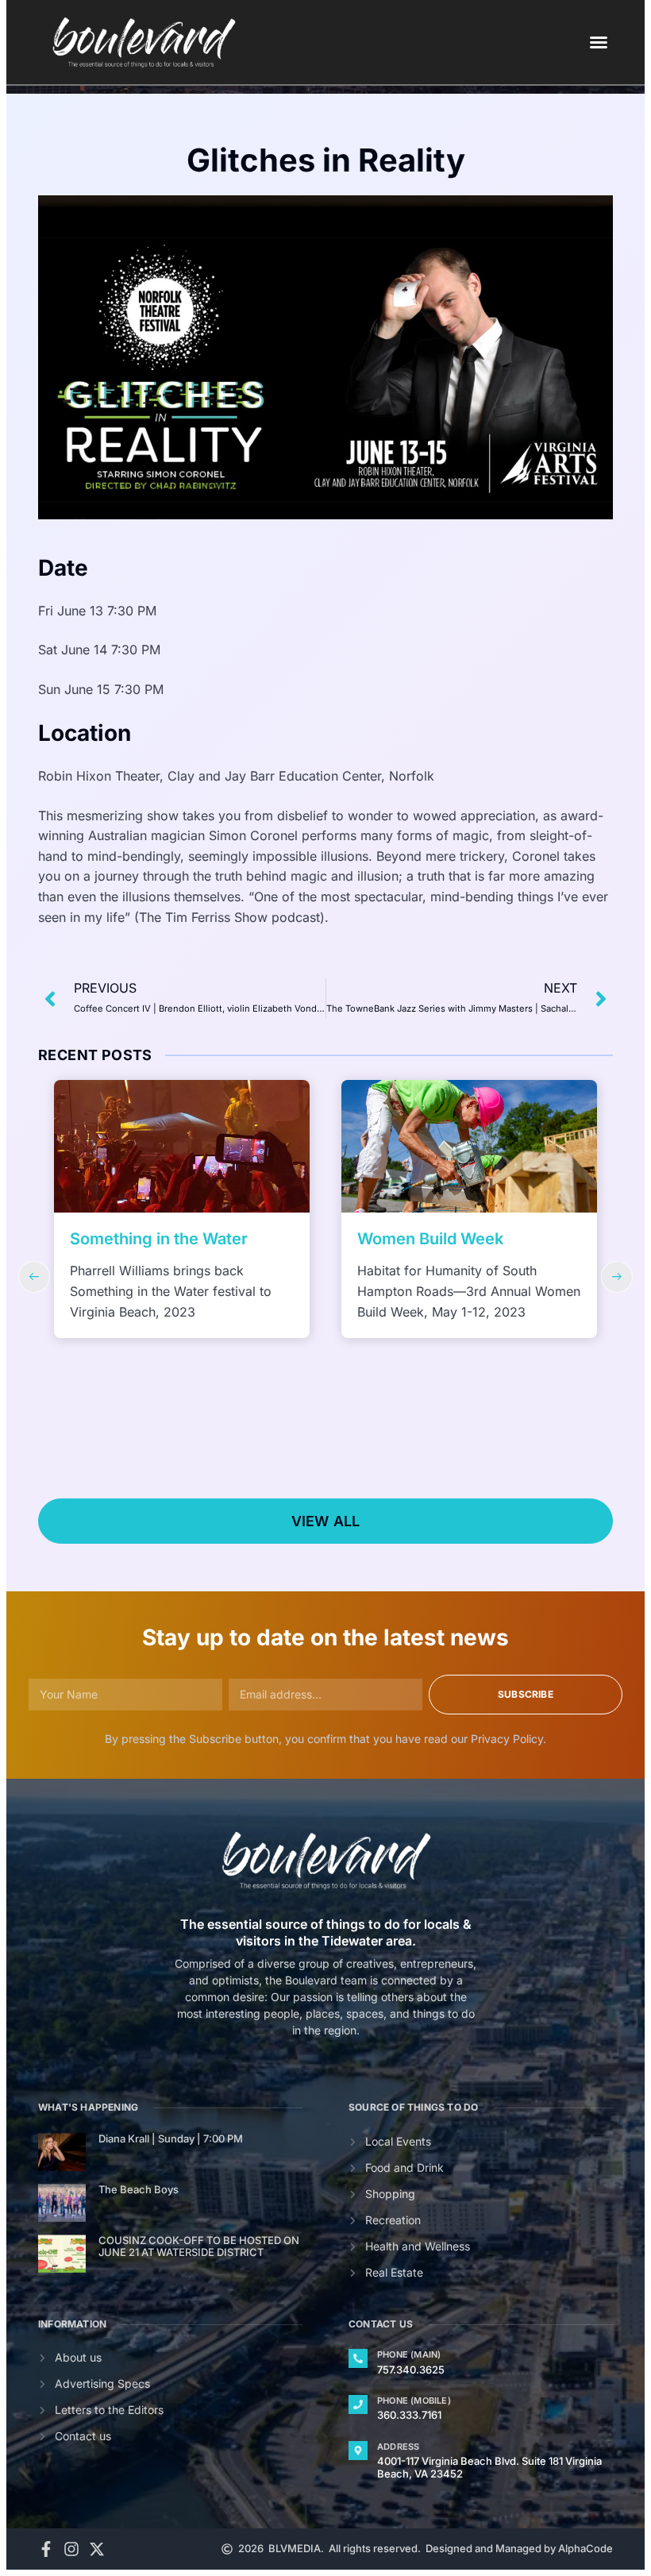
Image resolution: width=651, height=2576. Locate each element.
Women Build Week (430, 1239)
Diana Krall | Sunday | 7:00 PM (171, 2138)
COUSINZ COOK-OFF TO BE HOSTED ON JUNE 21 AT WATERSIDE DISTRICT (199, 2246)
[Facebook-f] (46, 2549)
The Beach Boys (139, 2189)
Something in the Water (159, 1239)
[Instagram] (71, 2549)
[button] (599, 42)
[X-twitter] (97, 2549)
